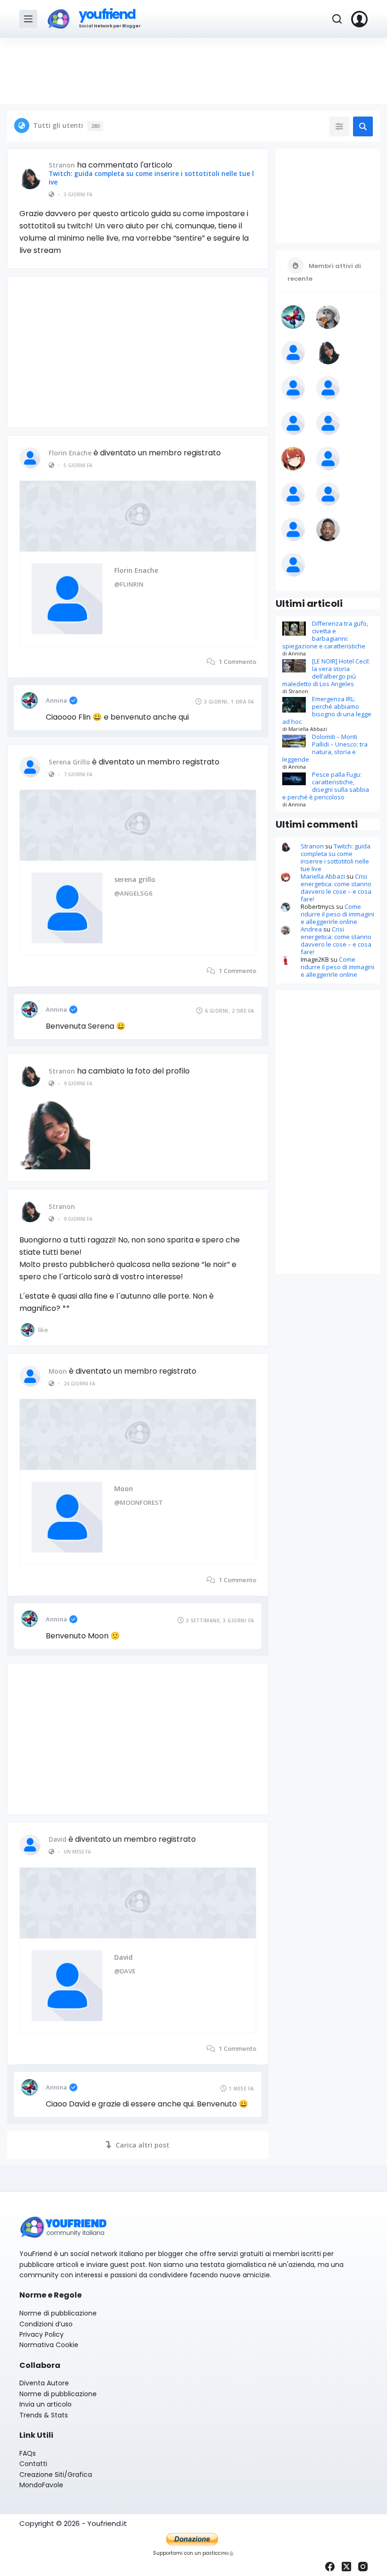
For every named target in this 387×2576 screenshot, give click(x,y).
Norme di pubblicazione (58, 2313)
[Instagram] (363, 2567)
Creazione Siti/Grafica (56, 2475)
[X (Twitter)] (346, 2567)
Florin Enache (70, 453)
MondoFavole (41, 2485)
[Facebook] (330, 2567)
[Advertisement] (193, 71)
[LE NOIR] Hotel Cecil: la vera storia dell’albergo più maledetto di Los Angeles (326, 672)
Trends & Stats (44, 2415)
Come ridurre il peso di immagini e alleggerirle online (337, 914)
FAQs (28, 2453)
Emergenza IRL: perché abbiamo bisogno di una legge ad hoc (327, 710)
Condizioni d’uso (46, 2324)
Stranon (62, 165)
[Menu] (28, 19)
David (58, 1839)
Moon (58, 1371)
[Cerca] (337, 19)
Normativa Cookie (49, 2345)
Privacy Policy (42, 2334)
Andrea (311, 929)
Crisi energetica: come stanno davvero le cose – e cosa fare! (336, 888)
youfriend (107, 14)
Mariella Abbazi (323, 876)
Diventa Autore (44, 2383)
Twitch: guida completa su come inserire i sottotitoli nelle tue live (151, 178)
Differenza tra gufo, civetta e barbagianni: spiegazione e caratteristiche (325, 635)
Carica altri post (143, 2145)
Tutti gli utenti (66, 125)
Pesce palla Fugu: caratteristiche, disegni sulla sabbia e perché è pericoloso (326, 786)
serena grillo (69, 762)
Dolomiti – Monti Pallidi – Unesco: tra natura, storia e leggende (325, 748)
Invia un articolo (46, 2404)
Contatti (33, 2464)
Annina (56, 700)
